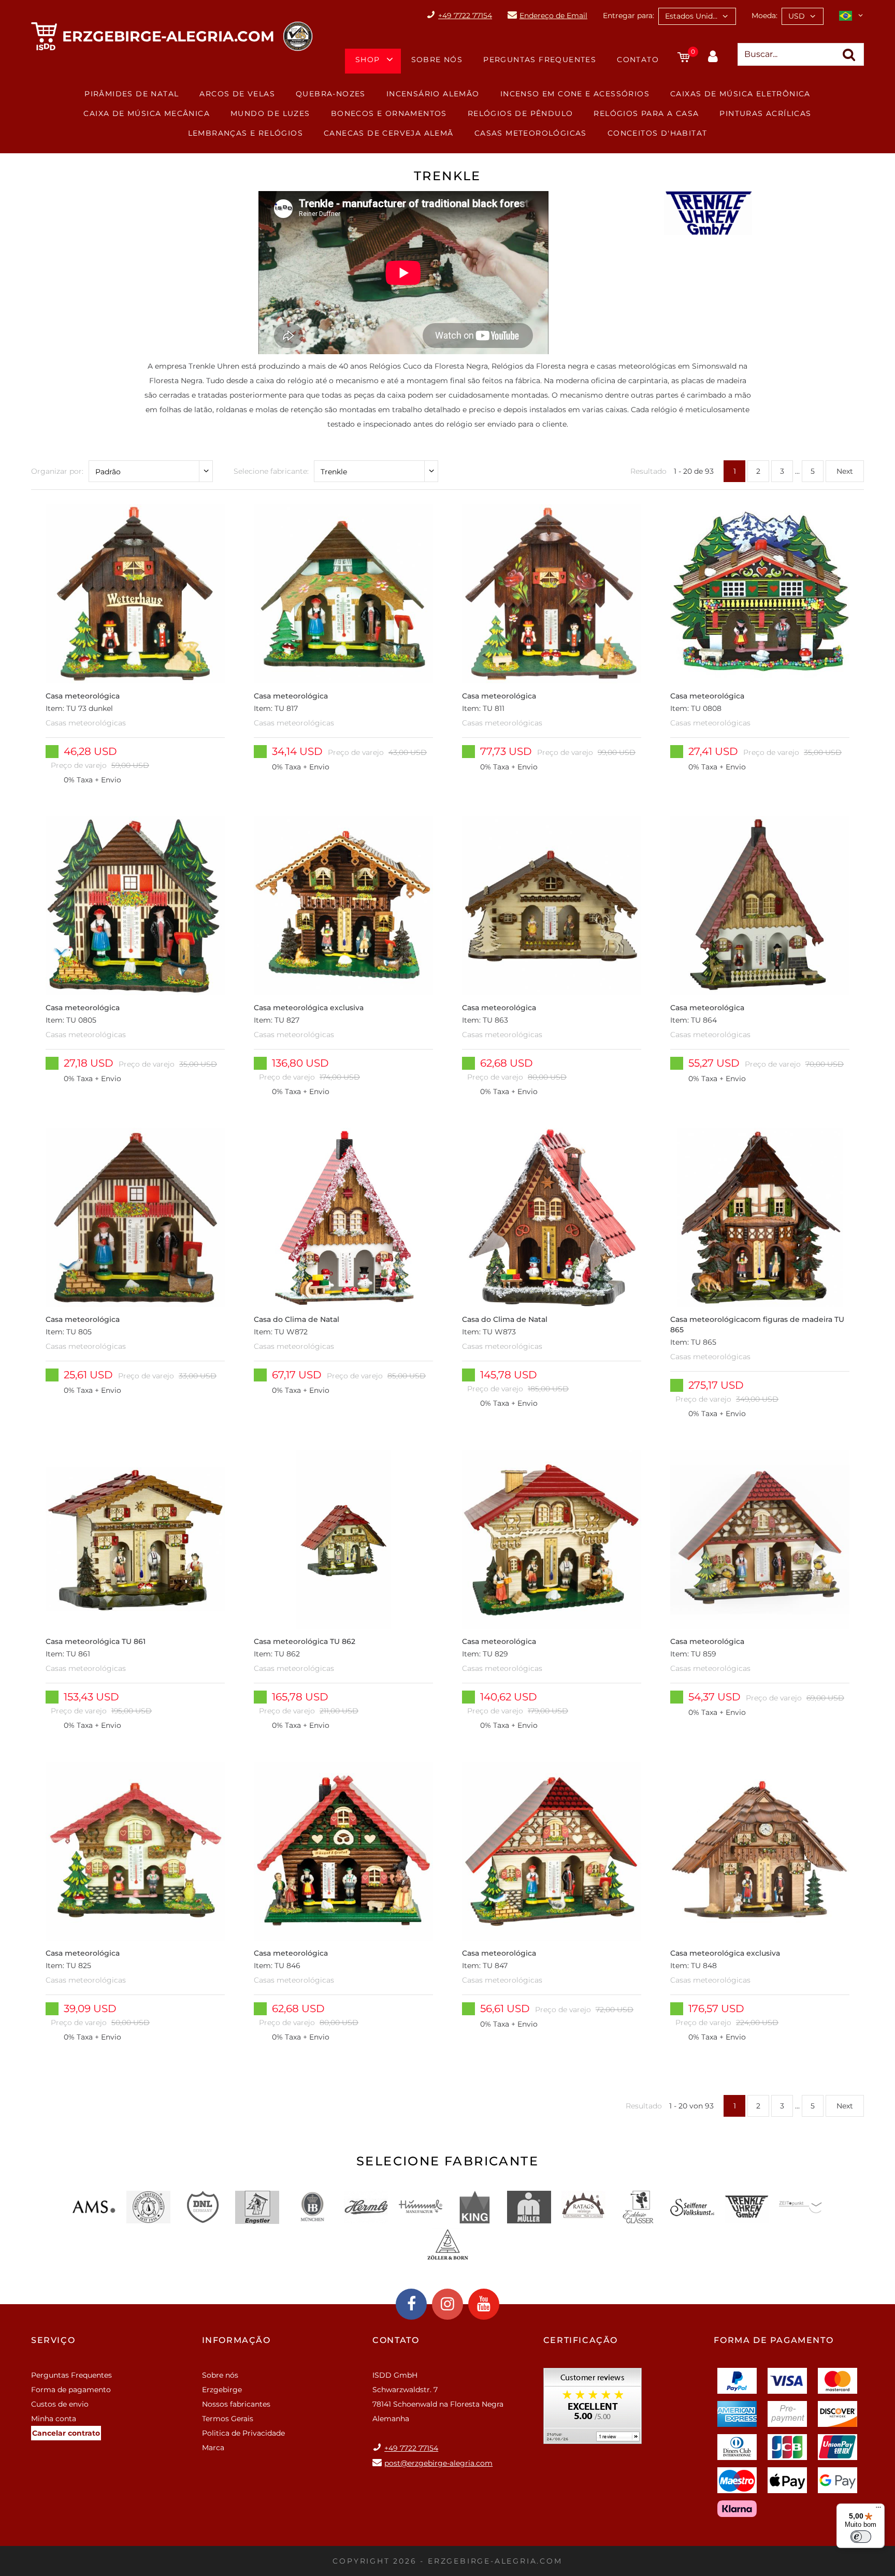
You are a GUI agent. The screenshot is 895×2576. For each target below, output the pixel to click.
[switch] (861, 2537)
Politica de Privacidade (243, 2433)
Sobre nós (437, 60)
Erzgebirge (222, 2390)
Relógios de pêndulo (521, 113)
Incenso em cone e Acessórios (575, 94)
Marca (213, 2448)
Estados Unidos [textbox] (693, 16)
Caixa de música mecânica (147, 113)
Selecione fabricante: (271, 471)
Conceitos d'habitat (658, 133)
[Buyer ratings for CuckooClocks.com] (593, 2410)
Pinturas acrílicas (765, 113)
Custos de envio (60, 2404)
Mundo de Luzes (270, 113)
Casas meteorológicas (531, 133)
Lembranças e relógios (246, 133)
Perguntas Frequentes (540, 60)
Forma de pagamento (71, 2390)
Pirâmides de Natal (132, 94)
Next (845, 471)
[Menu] (878, 2510)
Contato (638, 60)
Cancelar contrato (66, 2433)
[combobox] (697, 16)
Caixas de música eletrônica (740, 94)
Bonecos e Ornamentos (389, 113)
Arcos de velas (237, 94)
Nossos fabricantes (236, 2404)
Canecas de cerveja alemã (389, 133)
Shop (368, 60)
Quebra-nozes (331, 94)
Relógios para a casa (646, 113)
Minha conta (54, 2419)
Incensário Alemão (433, 94)
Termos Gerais (228, 2419)
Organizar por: (57, 471)
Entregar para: (629, 16)
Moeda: (764, 16)
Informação (236, 2340)
